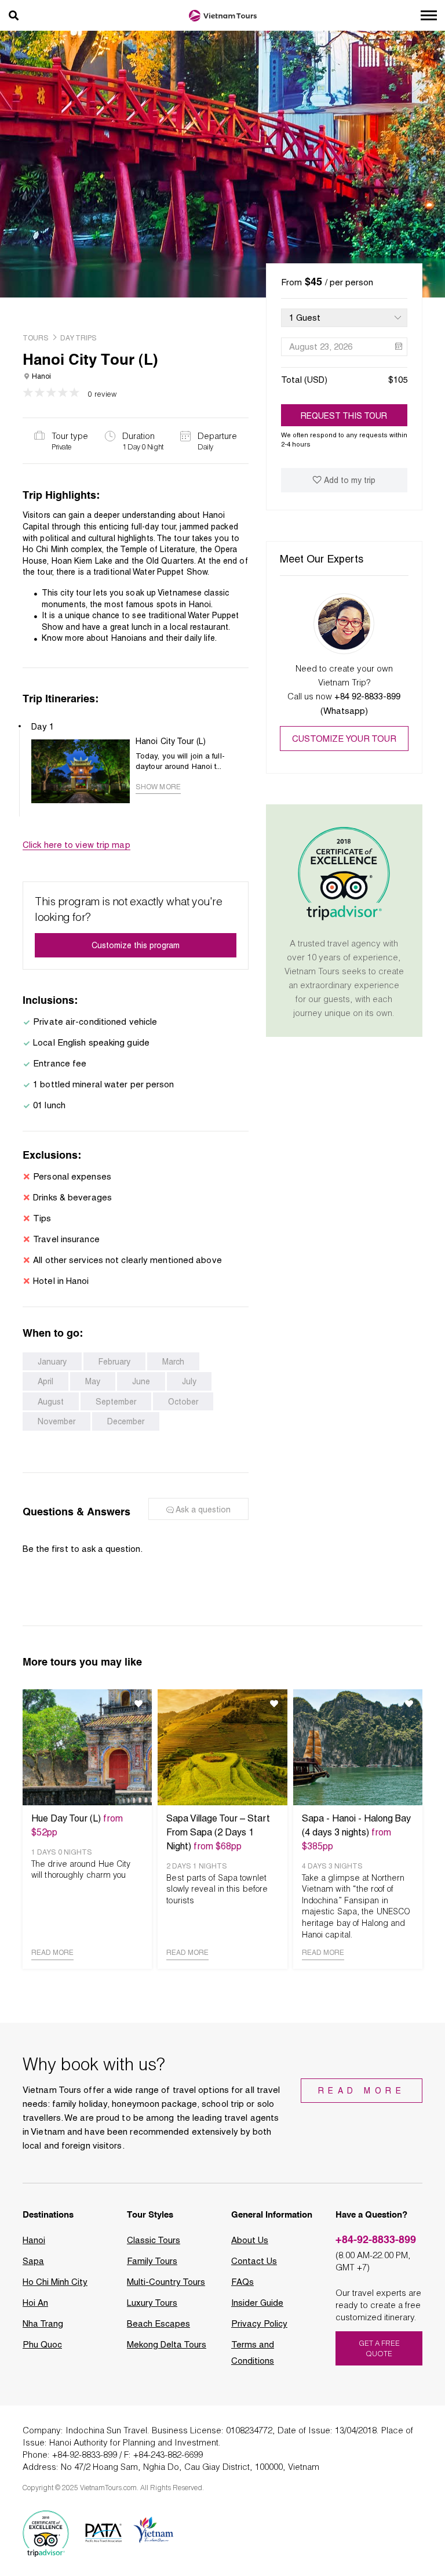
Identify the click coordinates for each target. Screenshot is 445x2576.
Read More (362, 2091)
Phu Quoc (42, 2345)
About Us (250, 2240)
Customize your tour (344, 739)
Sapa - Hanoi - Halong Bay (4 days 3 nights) (356, 1832)
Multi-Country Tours (166, 2282)
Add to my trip (350, 480)
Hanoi (34, 2240)
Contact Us (254, 2261)
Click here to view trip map (76, 845)
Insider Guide (257, 2303)
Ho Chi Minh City (55, 2282)
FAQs (242, 2282)
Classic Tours (154, 2240)
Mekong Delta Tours (167, 2345)
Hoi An (35, 2303)
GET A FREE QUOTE (379, 2348)
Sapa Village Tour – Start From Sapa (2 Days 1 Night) (218, 1832)
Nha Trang (43, 2324)
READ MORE (52, 1953)
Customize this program (136, 945)
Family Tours (152, 2261)
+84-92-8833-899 (376, 2239)
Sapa (33, 2261)
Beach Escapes (158, 2324)
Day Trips (79, 338)
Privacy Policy (259, 2324)
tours (36, 338)
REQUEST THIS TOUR (344, 416)
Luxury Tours (152, 2303)
